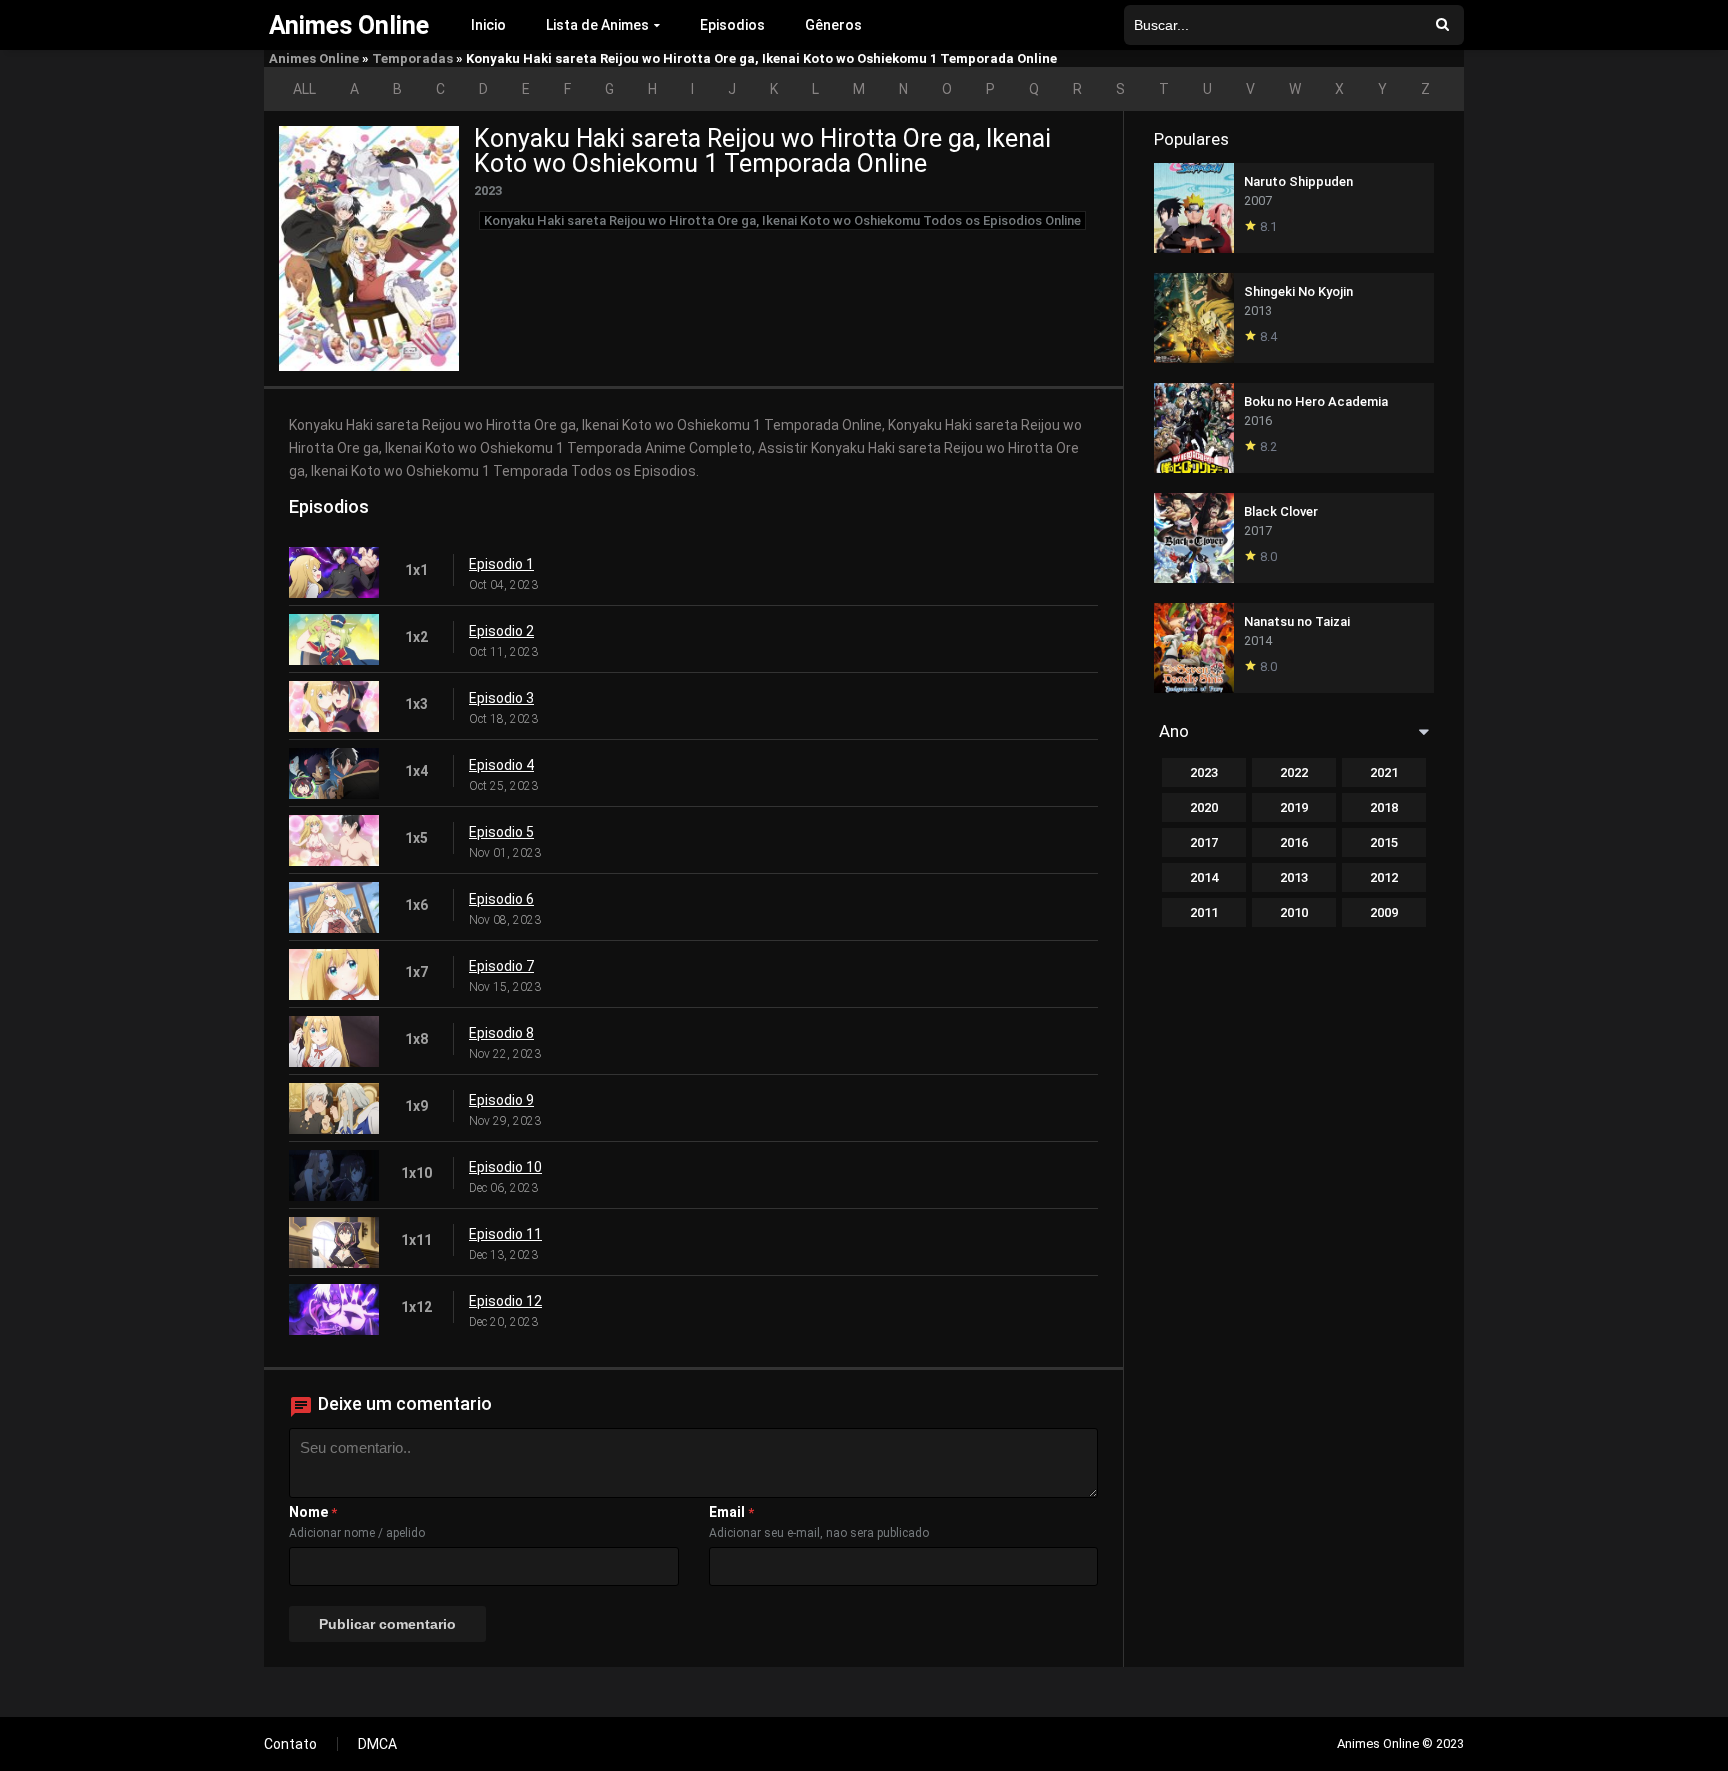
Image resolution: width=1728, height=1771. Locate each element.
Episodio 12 (505, 1301)
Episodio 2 (501, 631)
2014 (1204, 877)
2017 (1204, 842)
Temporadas (412, 58)
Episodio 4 (501, 765)
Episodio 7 (501, 966)
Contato (290, 1744)
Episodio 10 (505, 1167)
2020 (1204, 807)
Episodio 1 (501, 564)
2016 (1294, 842)
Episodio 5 (501, 832)
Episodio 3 (501, 698)
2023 (1204, 772)
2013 (1294, 877)
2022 (1294, 772)
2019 (1294, 807)
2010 (1294, 912)
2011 (1204, 912)
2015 (1384, 842)
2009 (1384, 912)
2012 (1384, 877)
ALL (304, 89)
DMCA (377, 1744)
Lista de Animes (597, 25)
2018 (1384, 807)
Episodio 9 (501, 1100)
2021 (1384, 772)
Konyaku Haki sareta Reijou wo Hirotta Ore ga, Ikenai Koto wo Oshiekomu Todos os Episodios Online (782, 220)
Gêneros (833, 25)
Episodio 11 (505, 1234)
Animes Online (314, 58)
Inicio (488, 25)
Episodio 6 (501, 899)
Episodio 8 (501, 1033)
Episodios (732, 25)
